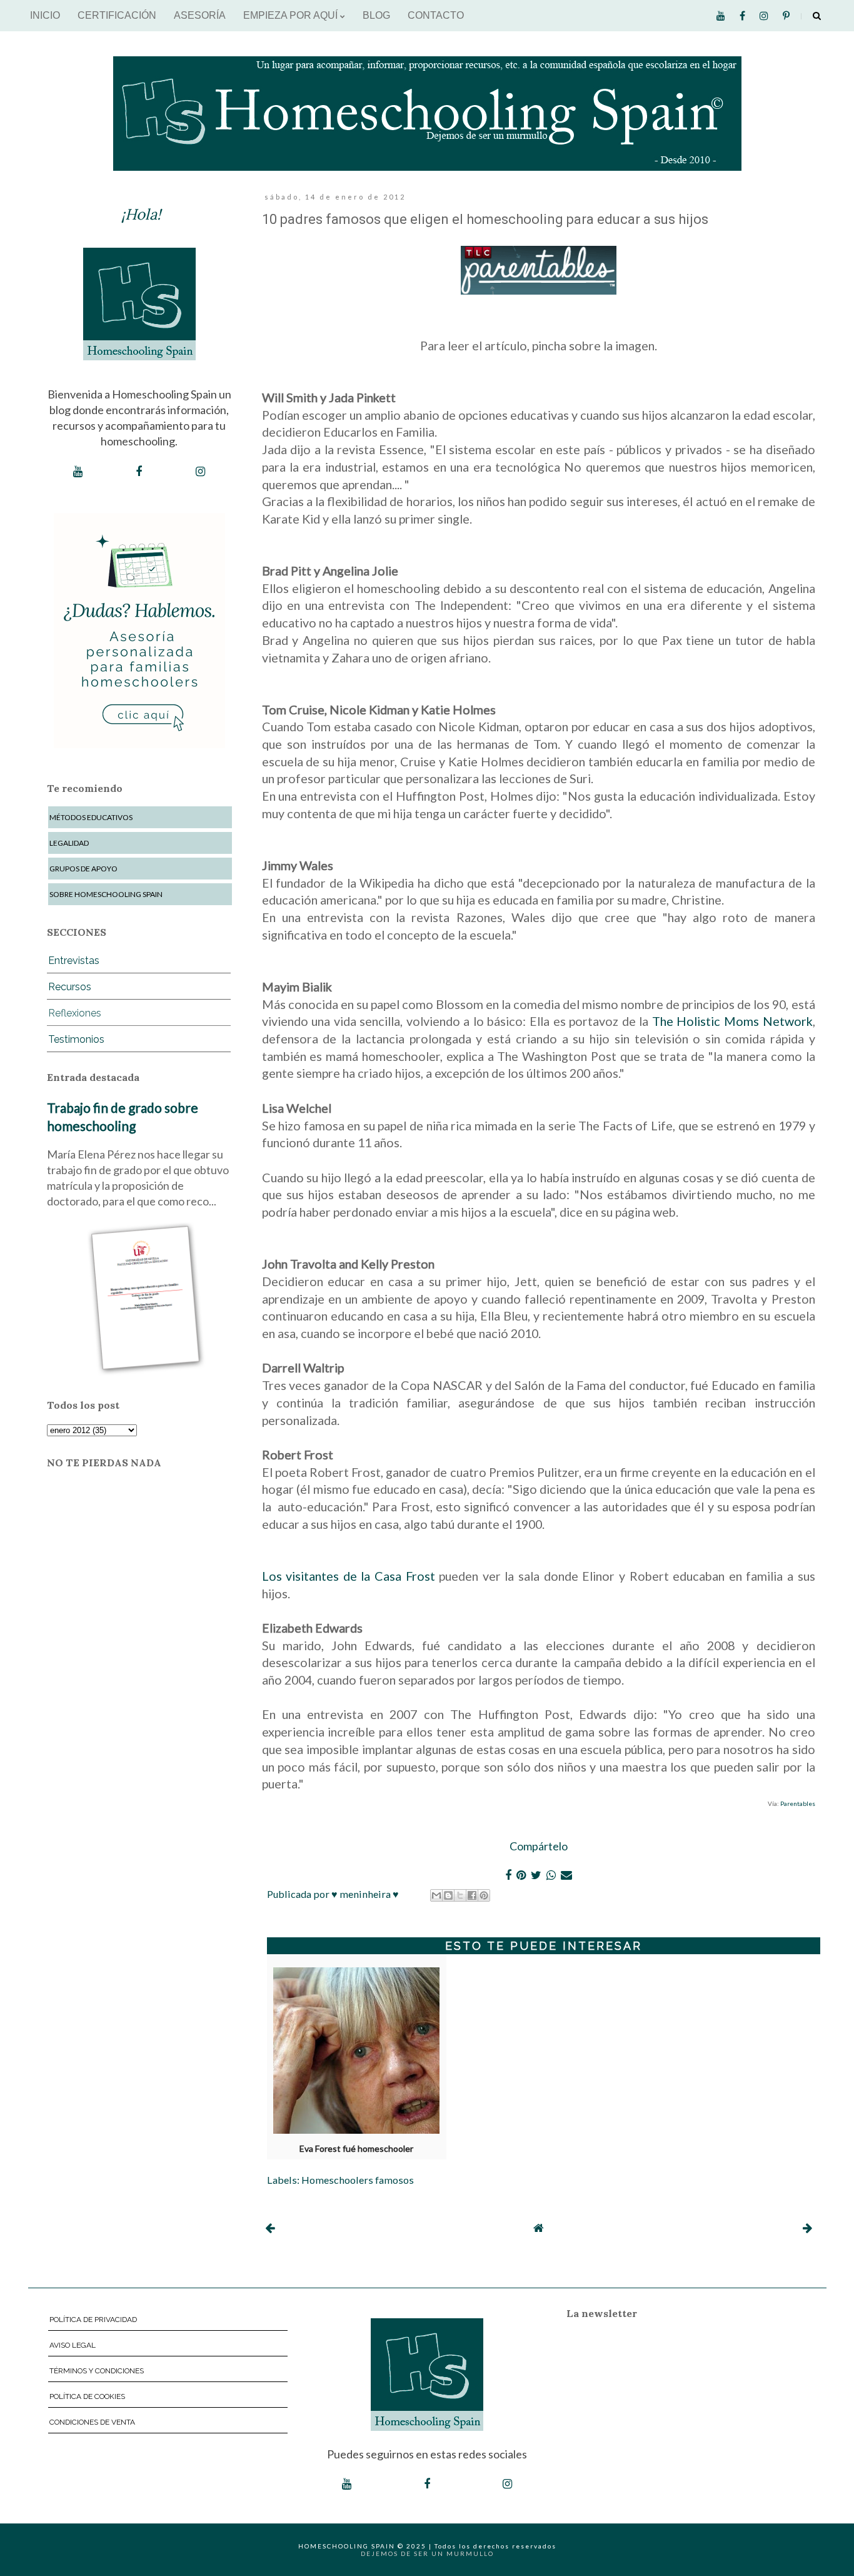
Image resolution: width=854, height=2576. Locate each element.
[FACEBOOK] (139, 472)
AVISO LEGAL (73, 2345)
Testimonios (76, 1039)
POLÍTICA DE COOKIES (87, 2396)
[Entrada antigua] (807, 2228)
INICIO (45, 15)
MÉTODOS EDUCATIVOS (91, 817)
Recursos (70, 987)
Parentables (798, 1803)
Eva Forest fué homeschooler (356, 2149)
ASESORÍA (200, 15)
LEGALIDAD (69, 843)
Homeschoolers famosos (358, 2180)
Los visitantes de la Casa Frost (349, 1576)
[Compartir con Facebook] (472, 1895)
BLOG (376, 15)
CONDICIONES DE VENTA (92, 2422)
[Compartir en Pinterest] (484, 1895)
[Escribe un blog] (448, 1895)
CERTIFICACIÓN (117, 15)
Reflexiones (75, 1013)
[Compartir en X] (460, 1895)
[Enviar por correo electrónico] (436, 1895)
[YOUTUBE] (78, 472)
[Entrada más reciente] (270, 2228)
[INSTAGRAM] (200, 472)
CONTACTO (436, 15)
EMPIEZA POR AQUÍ (292, 15)
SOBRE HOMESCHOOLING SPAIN (106, 894)
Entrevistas (74, 961)
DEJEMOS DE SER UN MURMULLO (427, 2553)
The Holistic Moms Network (732, 1021)
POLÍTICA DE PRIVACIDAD (93, 2320)
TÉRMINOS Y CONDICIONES (97, 2371)
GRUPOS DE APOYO (83, 869)
